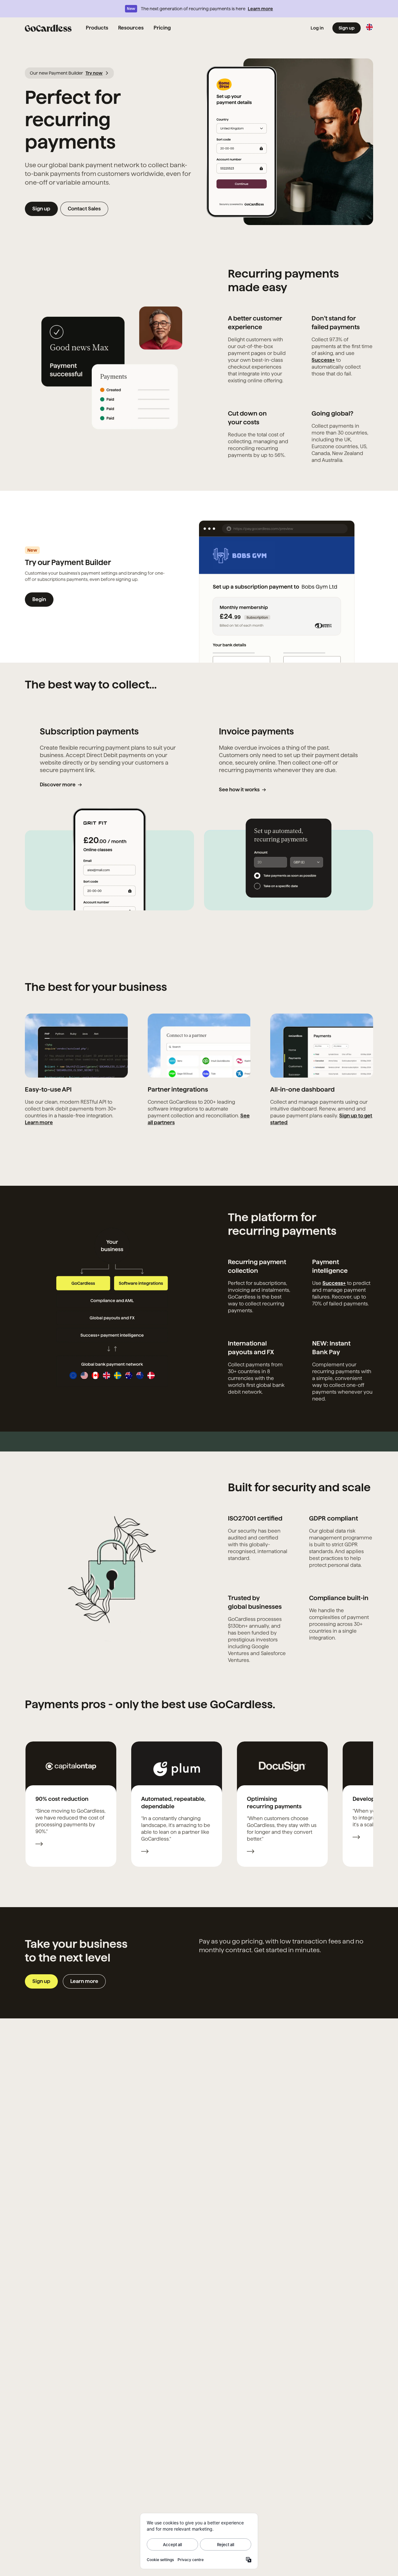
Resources (131, 28)
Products (97, 28)
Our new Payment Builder (66, 73)
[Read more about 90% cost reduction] (39, 1845)
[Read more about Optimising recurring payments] (251, 1852)
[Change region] (369, 27)
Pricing (162, 28)
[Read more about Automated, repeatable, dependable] (145, 1852)
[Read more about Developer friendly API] (356, 1838)
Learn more (260, 9)
